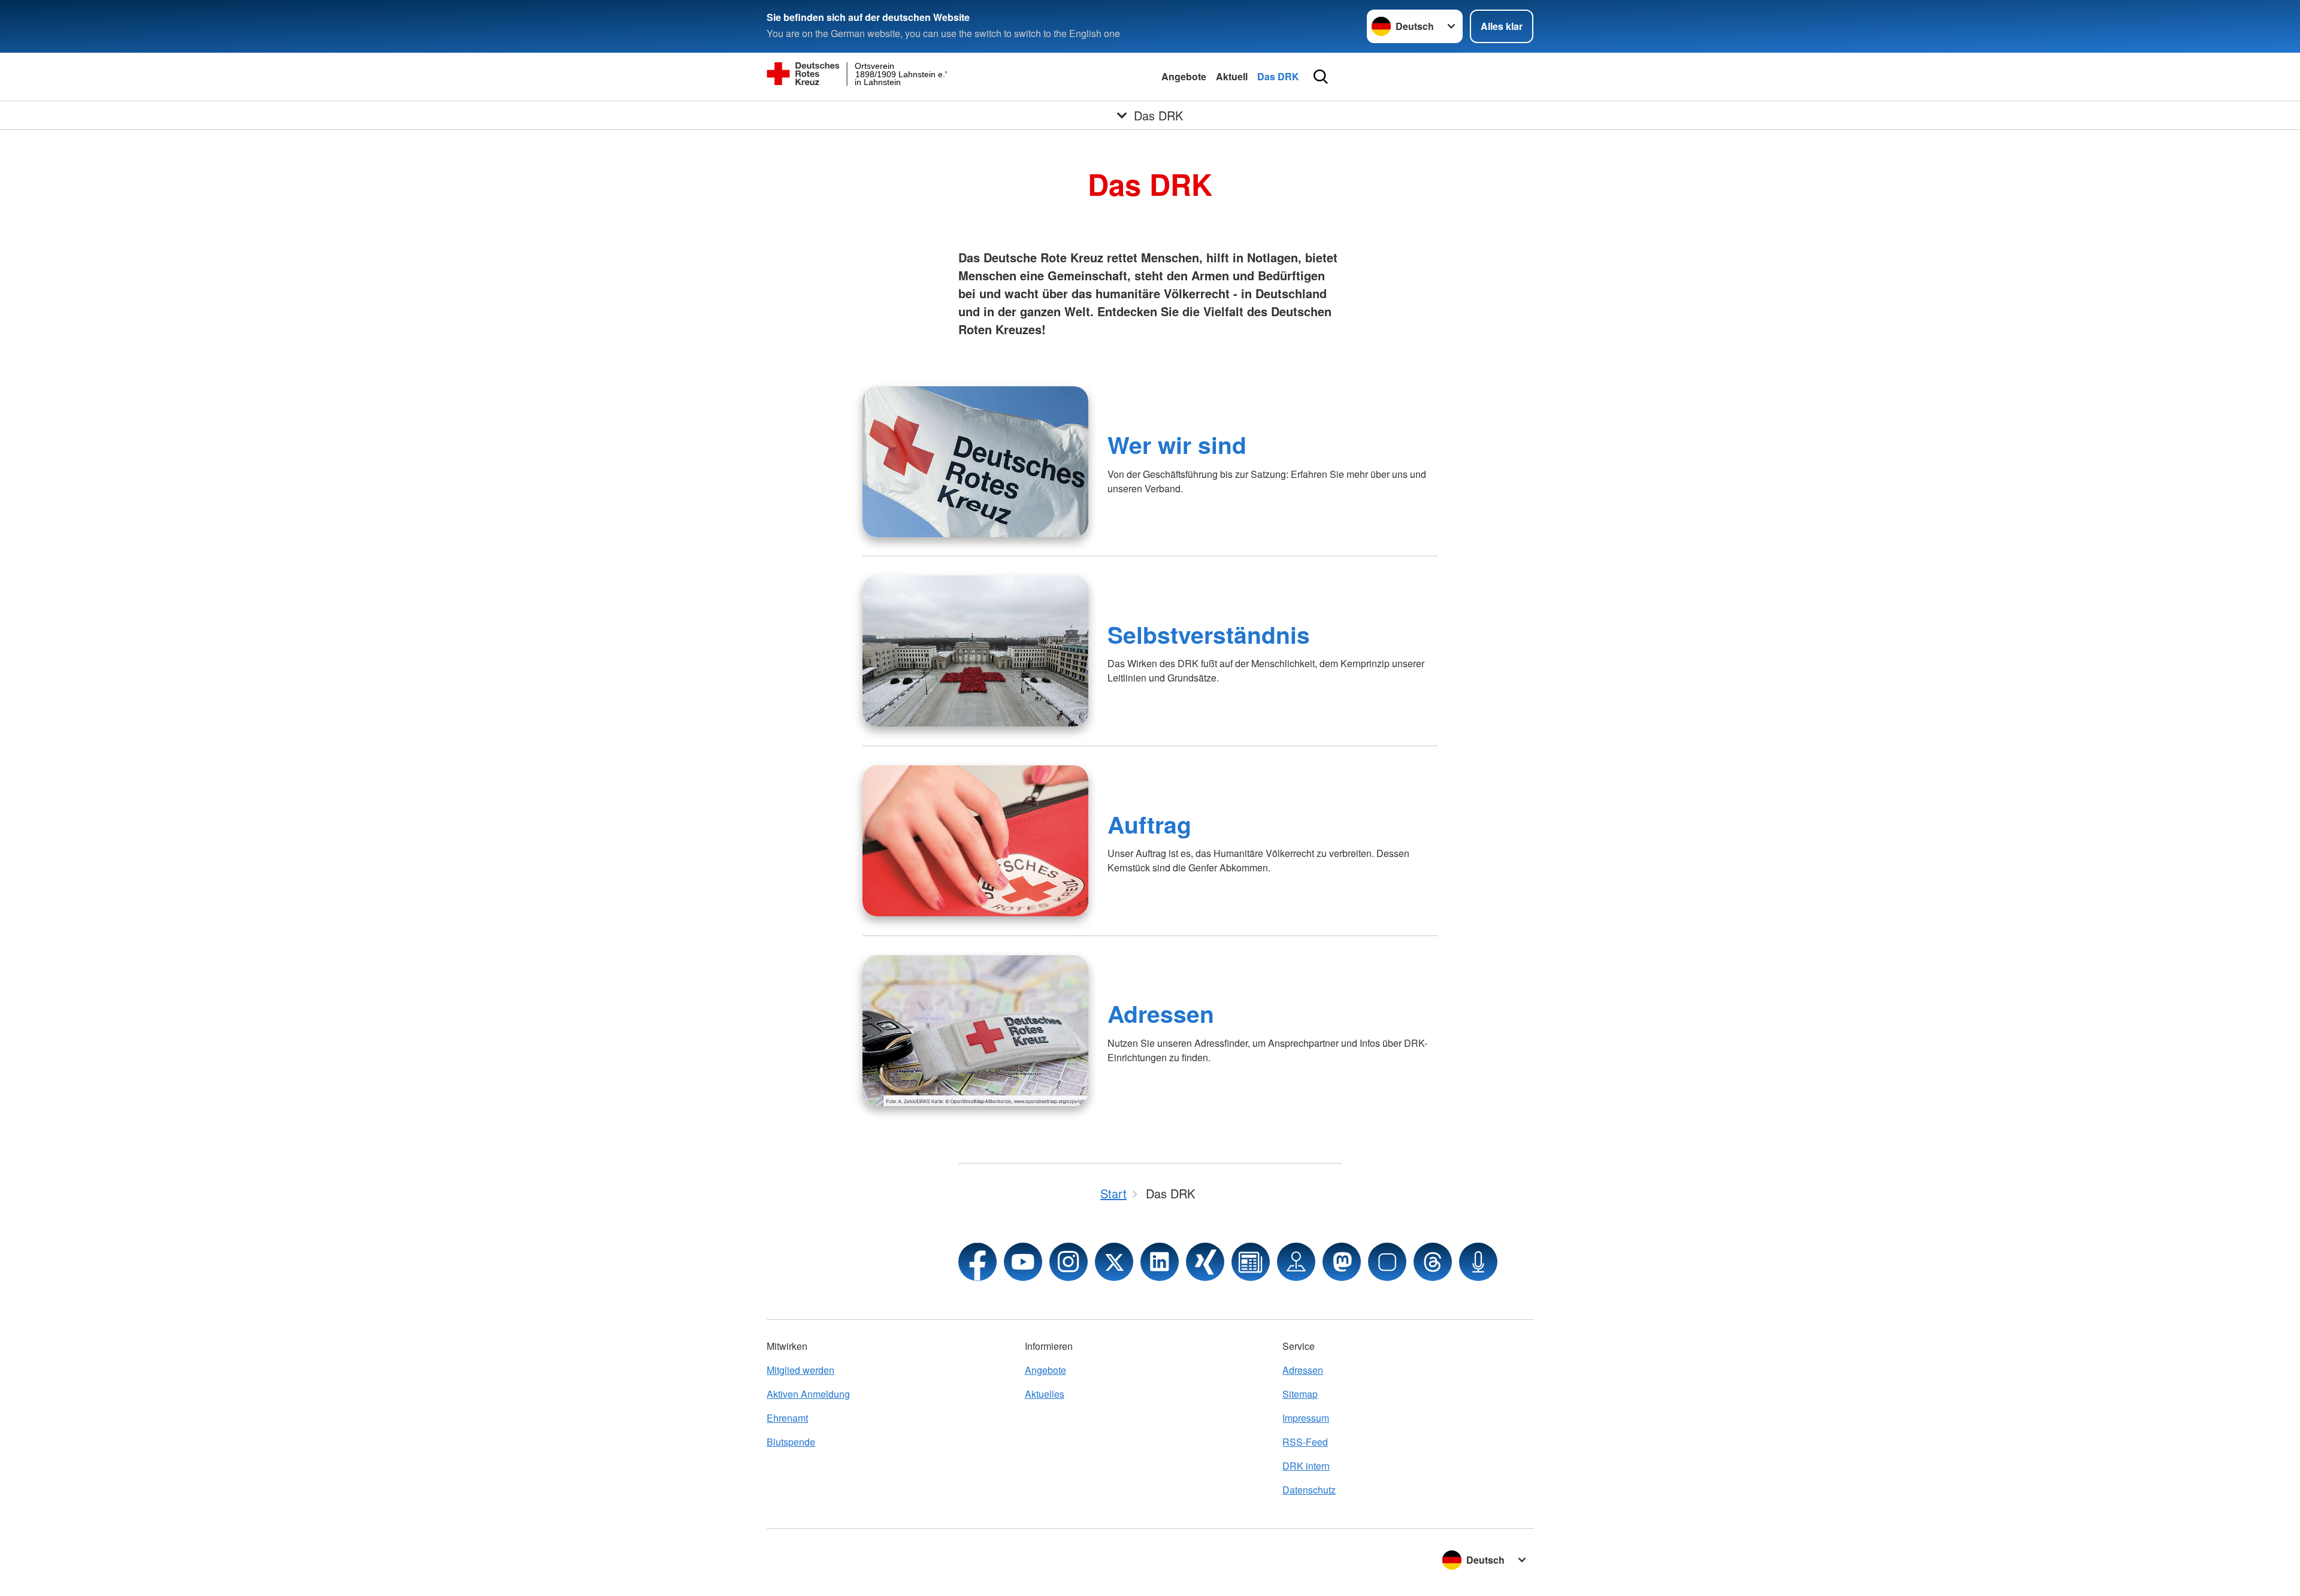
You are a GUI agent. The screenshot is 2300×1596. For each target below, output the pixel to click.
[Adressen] (975, 1031)
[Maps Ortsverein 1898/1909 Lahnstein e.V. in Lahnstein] (1296, 1262)
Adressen (1161, 1013)
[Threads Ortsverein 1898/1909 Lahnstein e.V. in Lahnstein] (1433, 1262)
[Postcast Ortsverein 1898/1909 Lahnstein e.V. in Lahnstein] (1478, 1262)
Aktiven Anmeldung (808, 1394)
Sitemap (1300, 1394)
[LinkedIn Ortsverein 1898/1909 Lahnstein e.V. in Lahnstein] (1160, 1262)
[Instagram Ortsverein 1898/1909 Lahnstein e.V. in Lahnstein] (1069, 1262)
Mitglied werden (801, 1370)
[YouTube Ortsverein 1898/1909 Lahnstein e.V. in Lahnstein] (1023, 1262)
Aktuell (1232, 76)
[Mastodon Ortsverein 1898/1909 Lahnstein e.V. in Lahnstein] (1342, 1262)
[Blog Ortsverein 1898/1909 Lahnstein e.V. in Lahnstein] (1251, 1262)
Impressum (1306, 1418)
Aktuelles (1045, 1394)
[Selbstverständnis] (975, 651)
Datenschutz (1309, 1490)
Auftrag (1149, 824)
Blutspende (791, 1442)
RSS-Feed (1305, 1442)
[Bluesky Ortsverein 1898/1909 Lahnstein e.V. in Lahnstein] (1387, 1262)
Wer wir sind (1177, 444)
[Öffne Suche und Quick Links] (1321, 77)
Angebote (1184, 76)
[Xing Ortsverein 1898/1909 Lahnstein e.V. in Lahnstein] (1205, 1262)
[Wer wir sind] (975, 462)
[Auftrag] (975, 841)
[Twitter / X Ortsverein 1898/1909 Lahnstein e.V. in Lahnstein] (1114, 1262)
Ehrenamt (787, 1418)
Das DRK (1278, 76)
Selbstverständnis (1209, 634)
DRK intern (1306, 1466)
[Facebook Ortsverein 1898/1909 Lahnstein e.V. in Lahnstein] (978, 1262)
